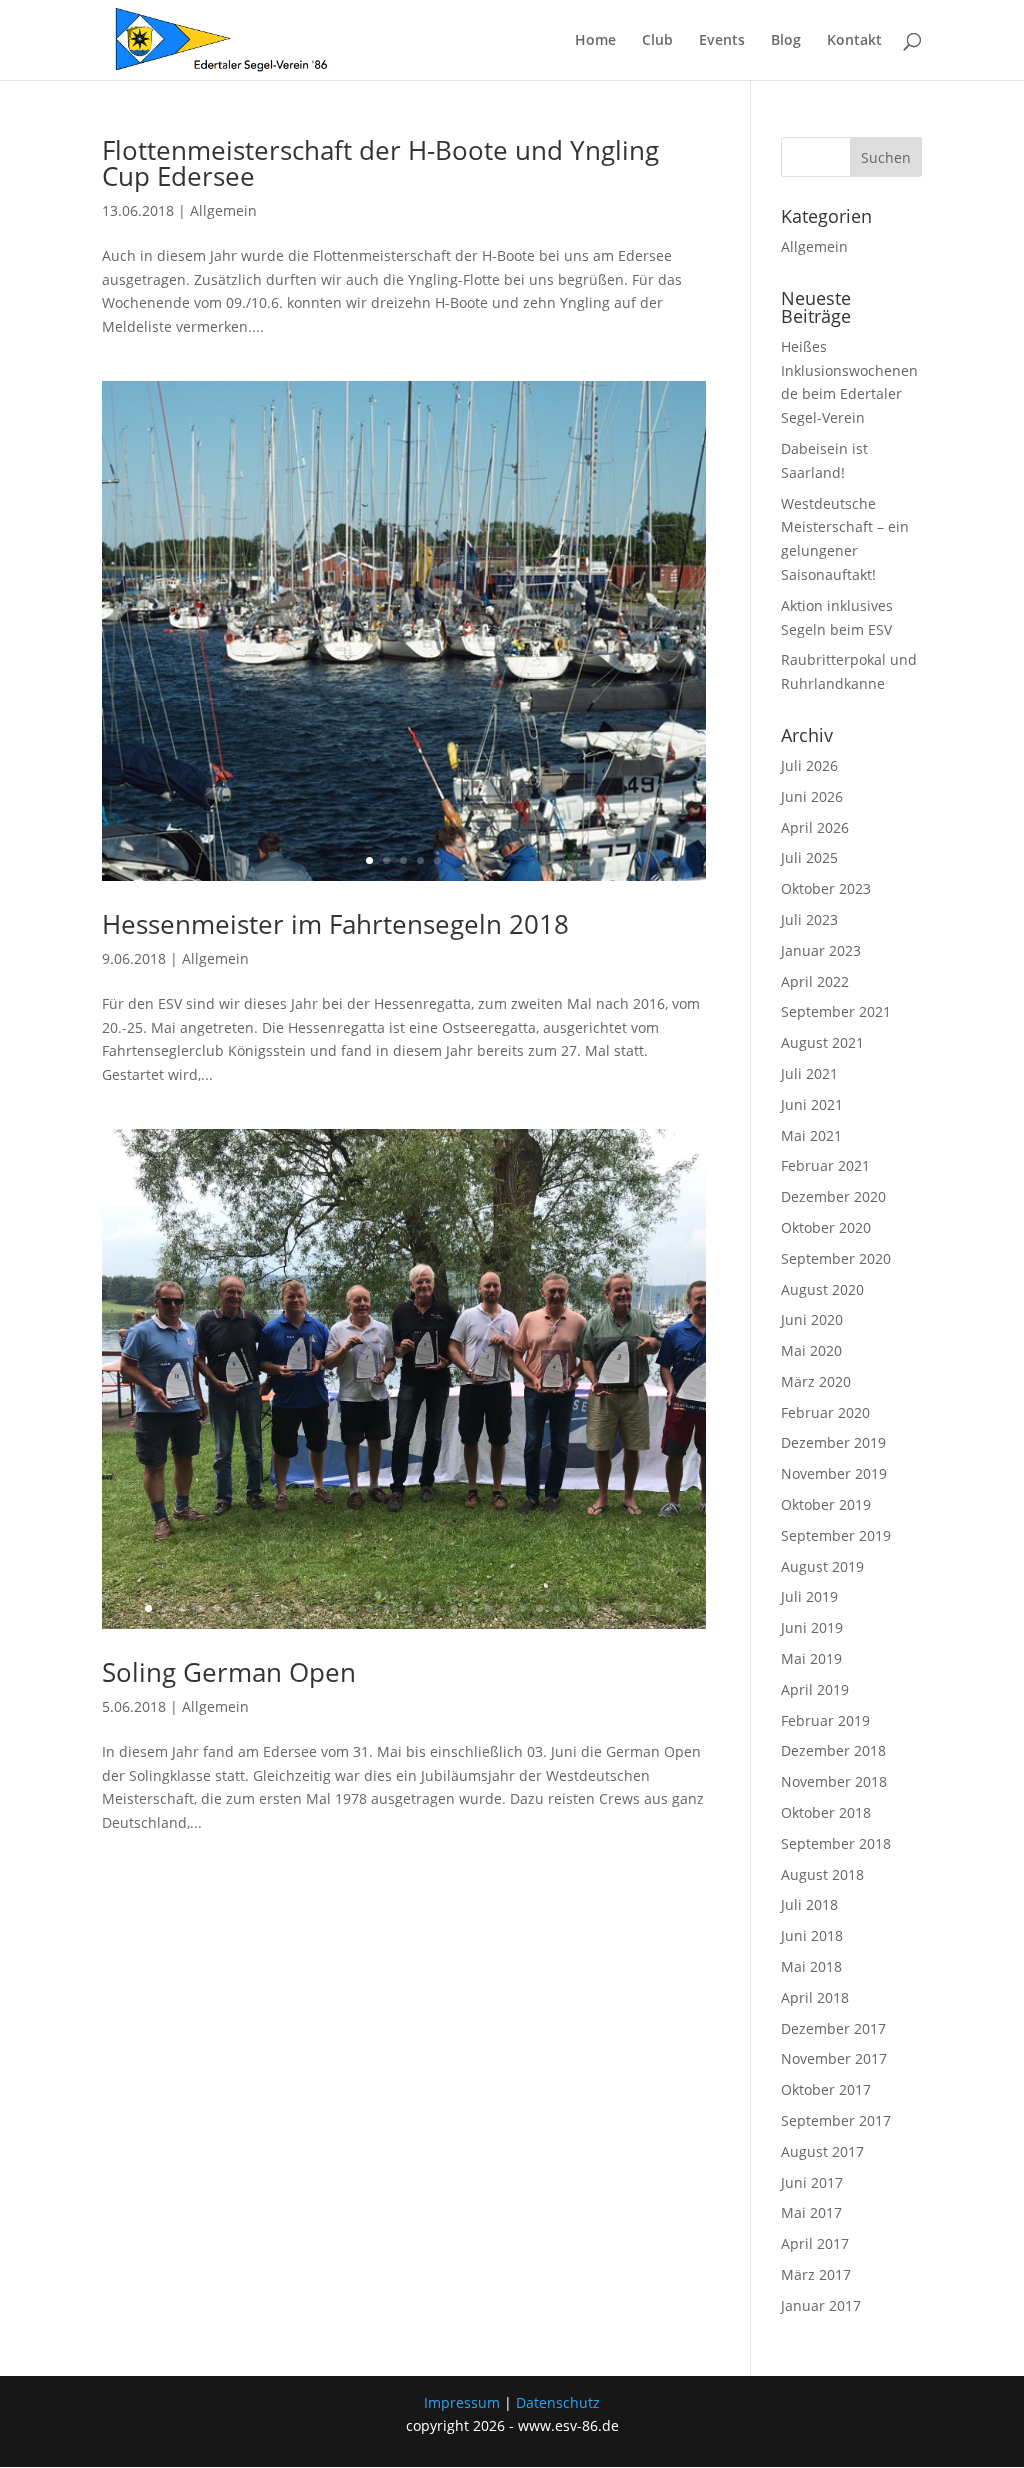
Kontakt (854, 41)
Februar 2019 (825, 1720)
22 (505, 1608)
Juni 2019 (812, 1627)
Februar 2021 (825, 1165)
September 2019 (836, 1535)
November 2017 (834, 2058)
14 (369, 1608)
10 (301, 1608)
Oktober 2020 (826, 1227)
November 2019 (834, 1473)
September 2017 (836, 2120)
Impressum (462, 2402)
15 (386, 1608)
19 (454, 1608)
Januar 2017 (821, 2305)
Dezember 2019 (833, 1442)
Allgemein (223, 210)
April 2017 (815, 2243)
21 (488, 1608)
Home (595, 41)
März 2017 (816, 2274)
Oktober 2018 (826, 1812)
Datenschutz (558, 2402)
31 (658, 1608)
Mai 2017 (811, 2212)
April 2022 (815, 981)
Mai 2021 (811, 1135)
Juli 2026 (809, 765)
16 (403, 1608)
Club (657, 41)
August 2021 (822, 1042)
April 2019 (815, 1689)
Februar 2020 (825, 1412)
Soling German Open (229, 1672)
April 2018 (815, 1997)
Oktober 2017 (826, 2089)
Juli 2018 (809, 1904)
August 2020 (822, 1289)
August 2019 (822, 1566)
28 (607, 1608)
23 (522, 1608)
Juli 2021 (809, 1073)
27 (590, 1608)
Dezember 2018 (833, 1750)
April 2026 (815, 827)
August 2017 (822, 2151)
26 (573, 1608)
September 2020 (836, 1258)
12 (335, 1608)
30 (641, 1608)
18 (437, 1608)
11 (318, 1608)
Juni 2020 (812, 1319)
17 (420, 1608)
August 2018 (822, 1874)
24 (539, 1608)
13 (352, 1608)
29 (624, 1608)
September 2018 (836, 1843)
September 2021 (836, 1011)
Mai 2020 (811, 1350)
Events (722, 41)
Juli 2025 (809, 857)
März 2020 (816, 1381)
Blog (786, 41)
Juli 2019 (809, 1596)
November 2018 (834, 1781)
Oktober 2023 (826, 888)
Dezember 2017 (833, 2028)
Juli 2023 (809, 919)
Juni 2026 (812, 796)
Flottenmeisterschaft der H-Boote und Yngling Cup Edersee (380, 163)
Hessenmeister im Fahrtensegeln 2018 (335, 924)
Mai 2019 (811, 1658)
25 (556, 1608)
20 (471, 1608)
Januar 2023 (821, 950)
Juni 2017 (812, 2182)
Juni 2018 (812, 1935)
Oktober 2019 (826, 1504)
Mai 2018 (811, 1966)
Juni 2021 (812, 1104)
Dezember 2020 (833, 1196)
